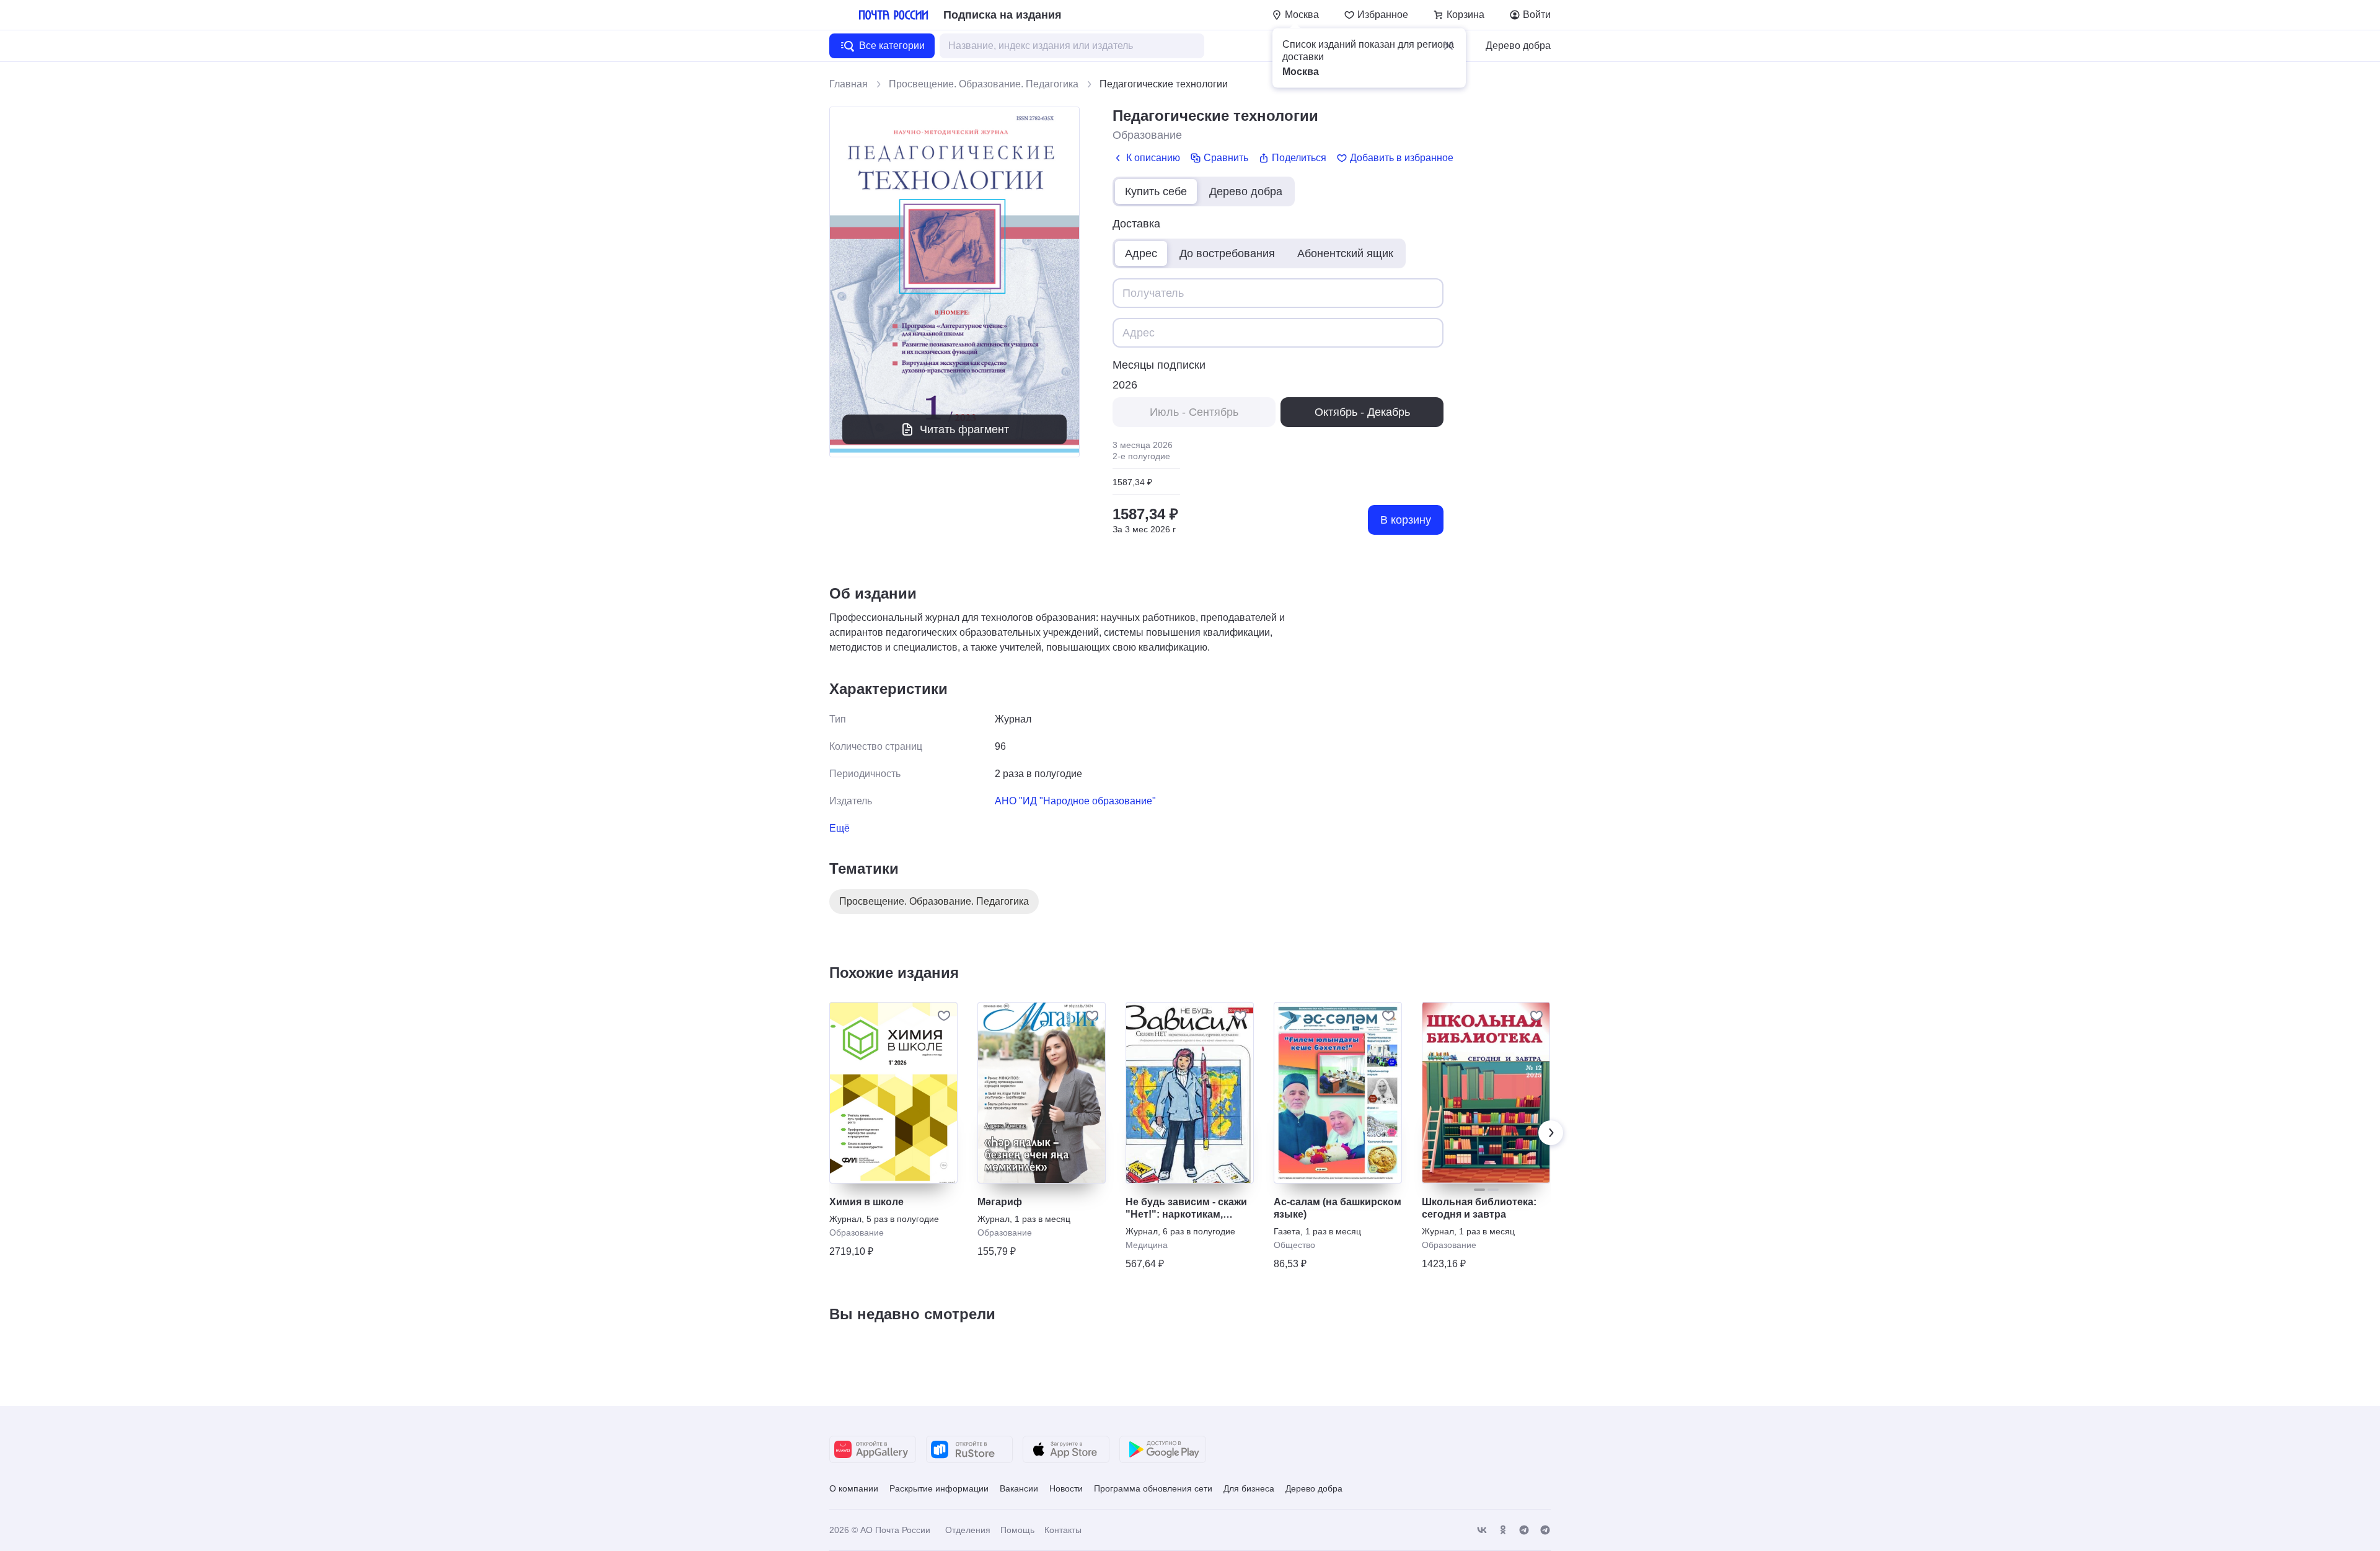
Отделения (968, 1530)
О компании (854, 1488)
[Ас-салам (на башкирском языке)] (1338, 1093)
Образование (1147, 135)
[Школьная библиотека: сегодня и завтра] (1486, 1093)
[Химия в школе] (893, 1093)
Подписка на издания (1003, 15)
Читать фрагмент (964, 429)
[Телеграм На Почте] (1524, 1530)
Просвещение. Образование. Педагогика (984, 84)
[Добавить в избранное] (944, 1016)
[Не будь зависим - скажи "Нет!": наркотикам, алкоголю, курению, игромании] (1190, 1093)
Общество (1294, 1245)
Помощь (1017, 1530)
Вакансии (1019, 1488)
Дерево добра (1518, 46)
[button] (1448, 46)
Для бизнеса (1249, 1488)
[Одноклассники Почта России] (1503, 1530)
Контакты (1063, 1530)
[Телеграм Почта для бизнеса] (1545, 1530)
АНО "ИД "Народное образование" (1075, 801)
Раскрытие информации (939, 1488)
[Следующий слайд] (1551, 1133)
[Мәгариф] (1042, 1093)
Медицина (1147, 1245)
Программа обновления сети (1153, 1488)
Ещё (840, 828)
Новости (1066, 1488)
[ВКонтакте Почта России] (1482, 1530)
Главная (848, 84)
